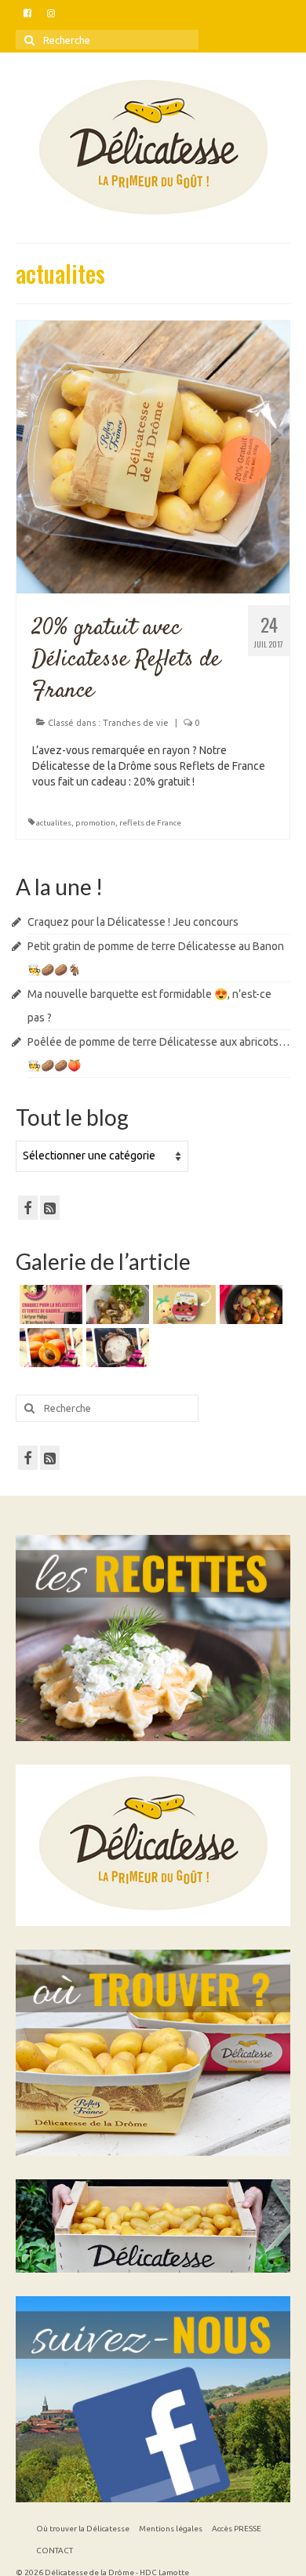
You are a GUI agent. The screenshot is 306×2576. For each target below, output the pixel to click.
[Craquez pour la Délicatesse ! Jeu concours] (49, 1304)
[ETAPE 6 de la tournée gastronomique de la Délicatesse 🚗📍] (116, 1348)
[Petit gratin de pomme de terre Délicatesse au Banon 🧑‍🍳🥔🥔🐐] (116, 1304)
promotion (95, 823)
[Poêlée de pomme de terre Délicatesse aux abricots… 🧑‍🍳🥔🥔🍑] (249, 1304)
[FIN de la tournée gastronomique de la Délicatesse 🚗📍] (49, 1348)
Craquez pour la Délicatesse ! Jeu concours (133, 922)
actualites (54, 823)
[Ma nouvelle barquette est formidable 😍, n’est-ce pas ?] (182, 1304)
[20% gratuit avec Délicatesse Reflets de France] (153, 455)
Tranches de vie (136, 723)
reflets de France (150, 823)
